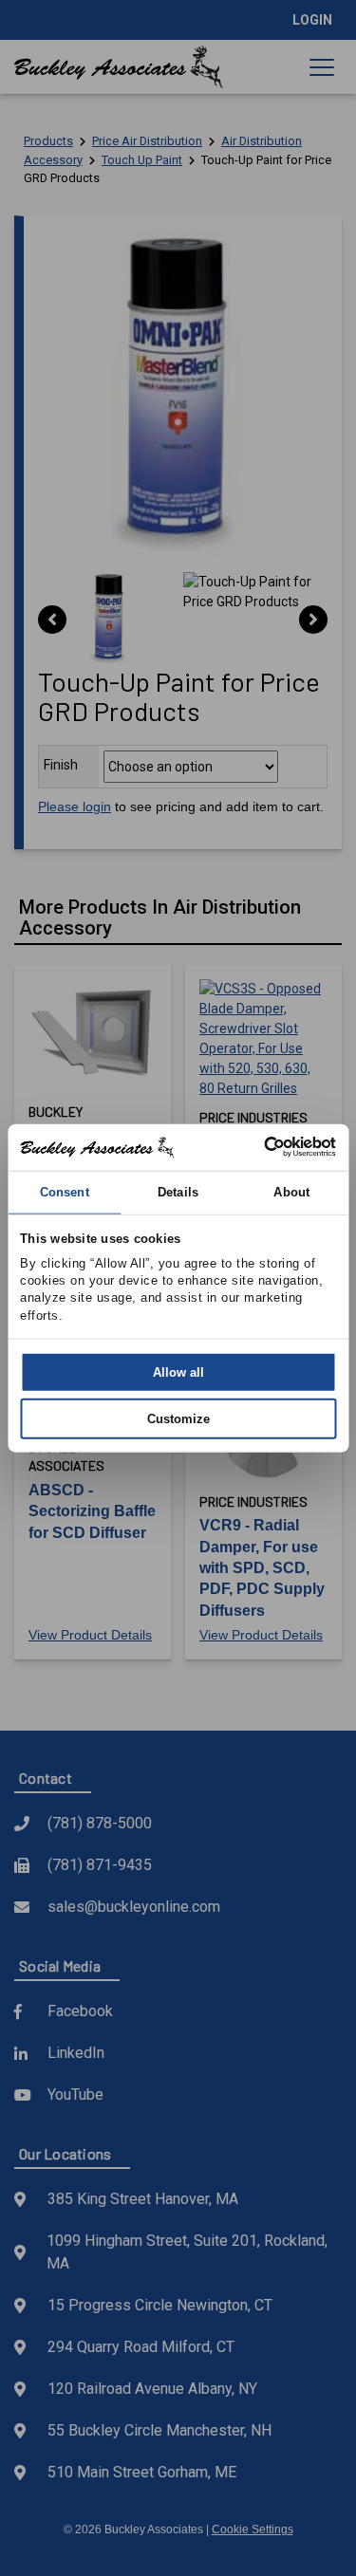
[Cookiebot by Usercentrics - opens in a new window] (255, 1147)
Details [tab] (178, 1191)
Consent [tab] (65, 1191)
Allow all (178, 1371)
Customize (178, 1419)
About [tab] (291, 1191)
